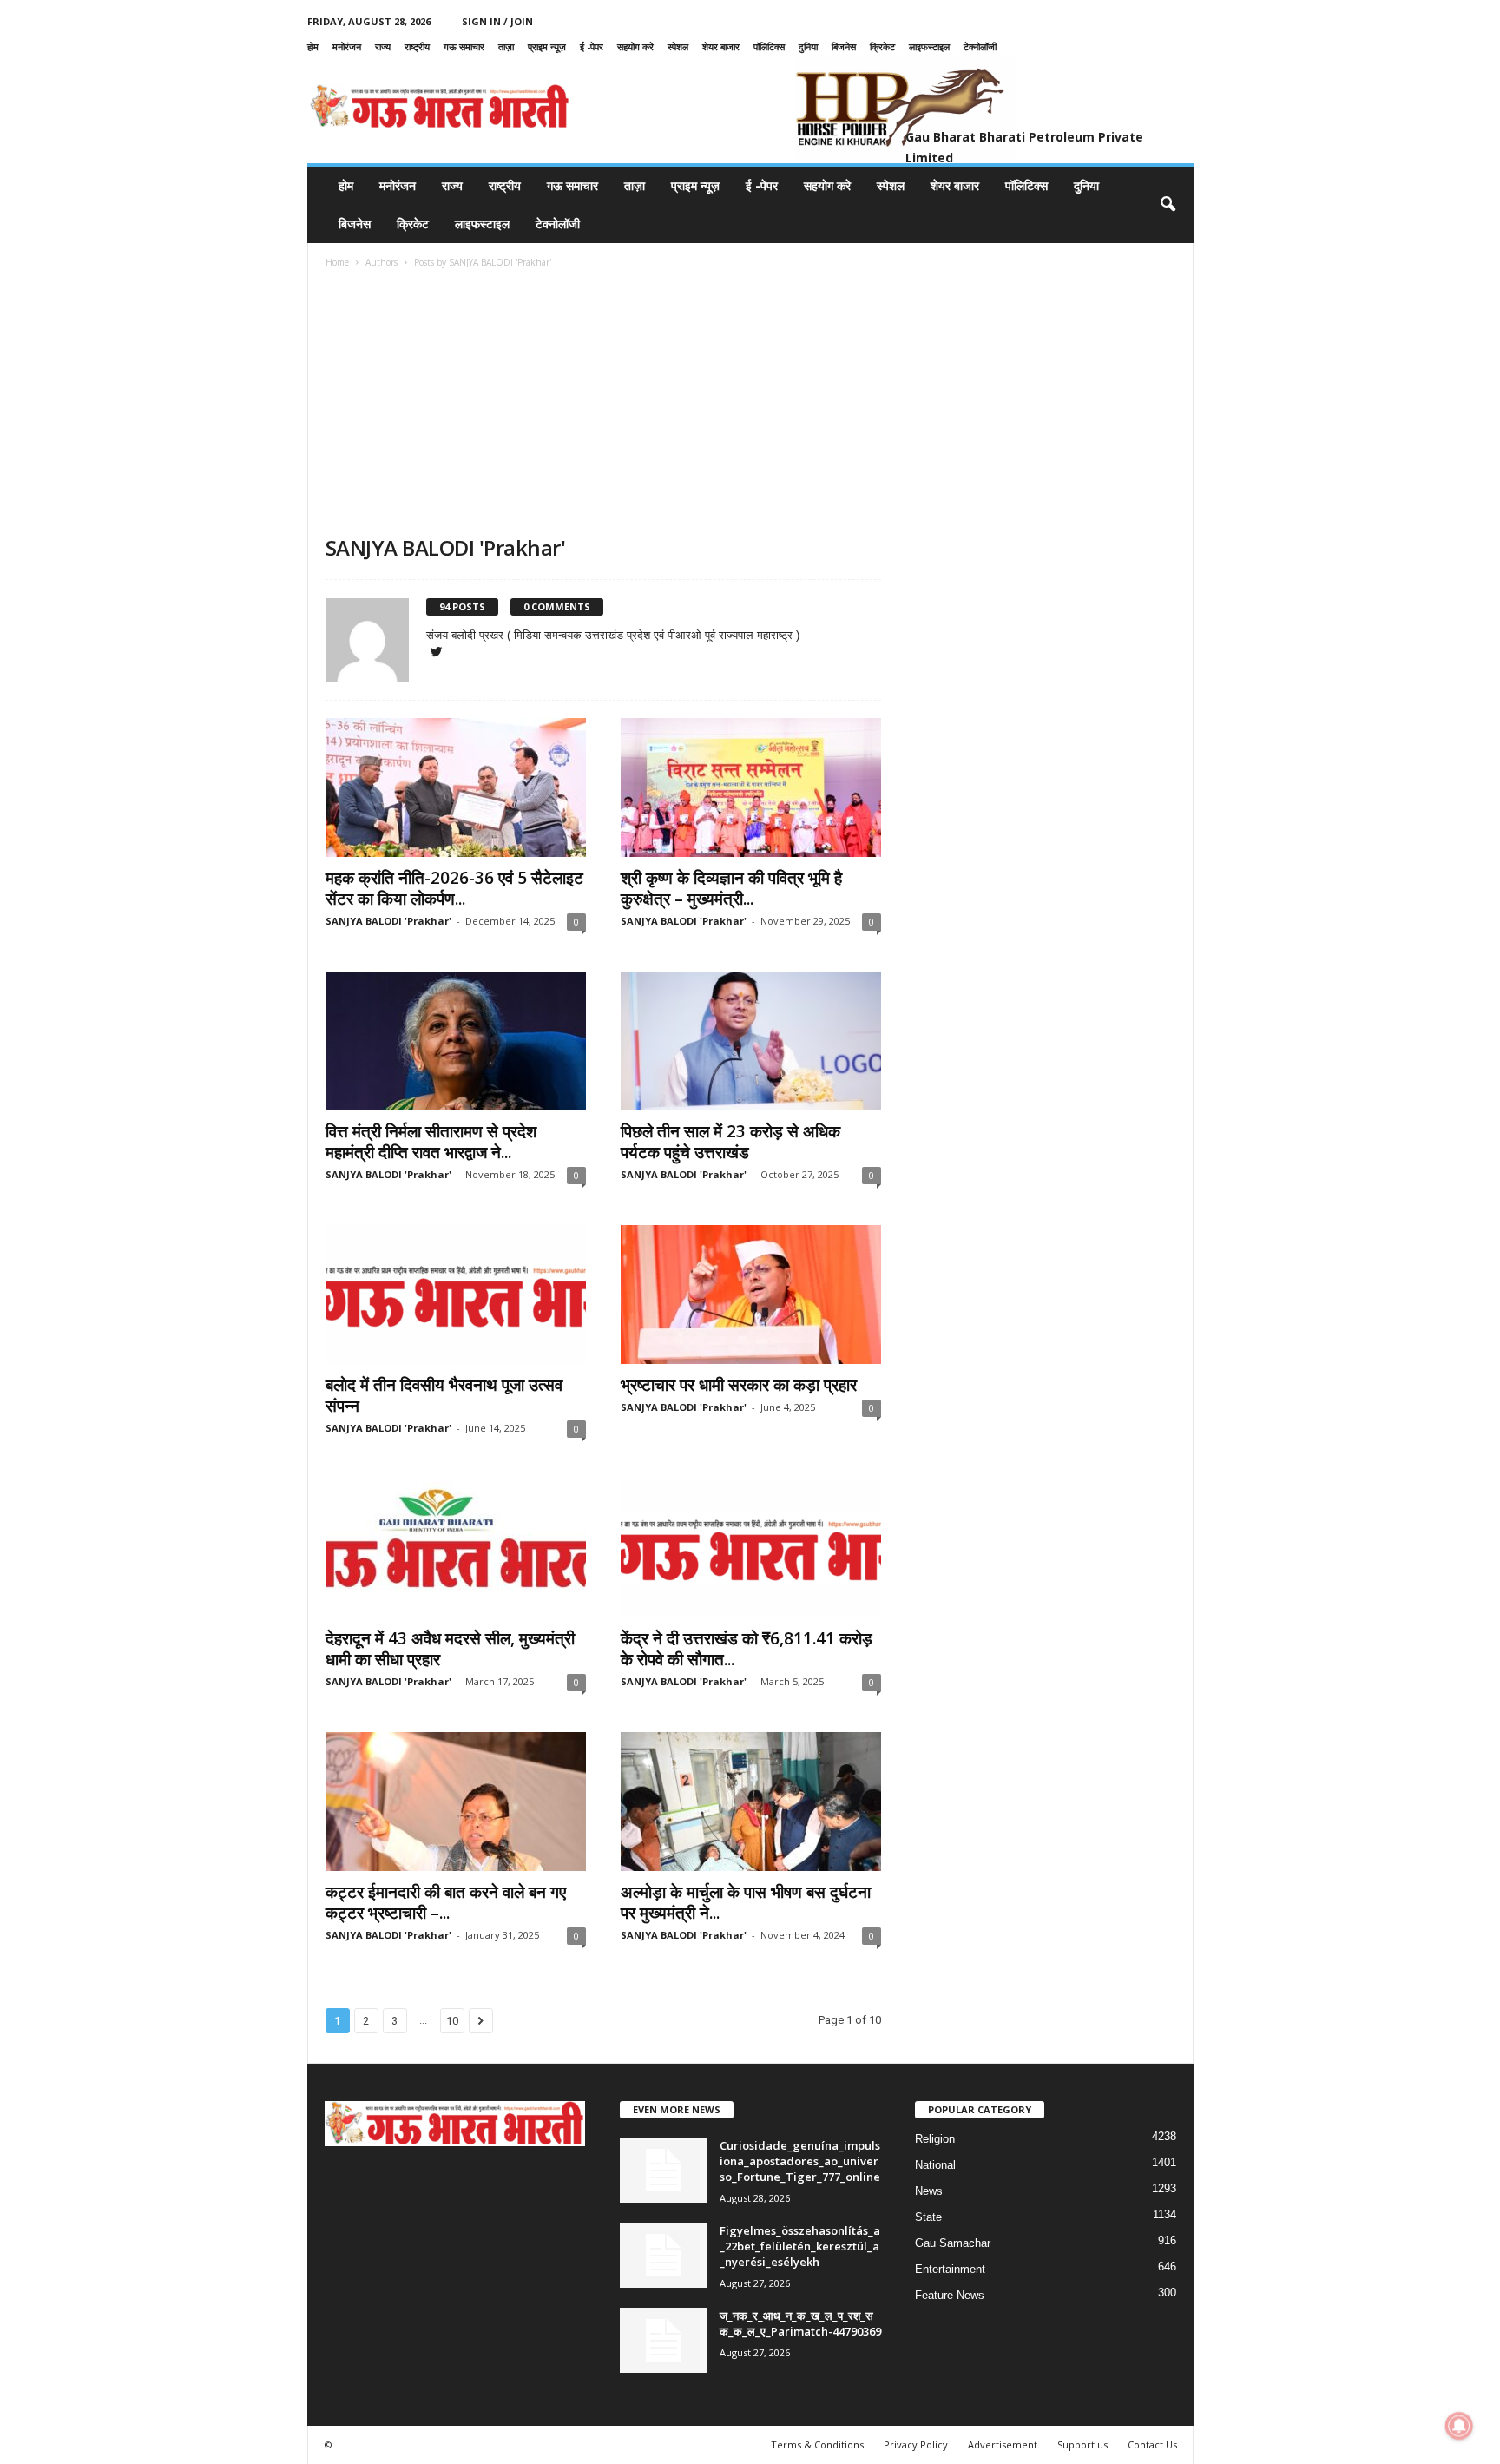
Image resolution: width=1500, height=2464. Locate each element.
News (929, 2191)
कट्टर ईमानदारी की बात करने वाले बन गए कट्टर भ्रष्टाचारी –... (446, 1902)
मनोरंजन (347, 46)
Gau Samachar (953, 2243)
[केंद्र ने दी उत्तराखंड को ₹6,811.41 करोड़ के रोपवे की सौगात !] (751, 1548)
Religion (935, 2139)
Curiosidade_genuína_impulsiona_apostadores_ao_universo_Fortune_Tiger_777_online (800, 2161)
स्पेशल (678, 46)
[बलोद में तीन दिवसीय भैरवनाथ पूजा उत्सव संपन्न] (456, 1295)
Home (337, 262)
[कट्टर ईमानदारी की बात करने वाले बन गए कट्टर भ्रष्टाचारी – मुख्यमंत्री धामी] (456, 1802)
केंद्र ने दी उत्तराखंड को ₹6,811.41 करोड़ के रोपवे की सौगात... (747, 1649)
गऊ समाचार (464, 46)
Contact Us (1152, 2444)
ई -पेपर (592, 46)
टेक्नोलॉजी (980, 46)
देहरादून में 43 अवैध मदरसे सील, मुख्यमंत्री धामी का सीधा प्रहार (450, 1649)
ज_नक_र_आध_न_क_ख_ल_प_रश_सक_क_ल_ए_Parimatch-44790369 (800, 2323)
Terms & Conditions (817, 2444)
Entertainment (950, 2269)
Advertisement (1003, 2444)
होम (313, 46)
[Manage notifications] (1459, 2426)
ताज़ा (506, 46)
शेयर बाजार (721, 46)
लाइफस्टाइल (929, 46)
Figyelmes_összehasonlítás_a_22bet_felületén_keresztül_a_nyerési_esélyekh (800, 2246)
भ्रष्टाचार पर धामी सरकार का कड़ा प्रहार (739, 1385)
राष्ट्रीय (417, 46)
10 (452, 2021)
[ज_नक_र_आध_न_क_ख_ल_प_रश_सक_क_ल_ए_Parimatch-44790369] (663, 2340)
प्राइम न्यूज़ (547, 46)
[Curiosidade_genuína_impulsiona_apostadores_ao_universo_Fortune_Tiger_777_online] (663, 2170)
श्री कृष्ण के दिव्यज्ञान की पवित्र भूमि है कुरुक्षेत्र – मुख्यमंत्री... (731, 888)
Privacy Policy (916, 2444)
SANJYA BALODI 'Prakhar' (388, 921)
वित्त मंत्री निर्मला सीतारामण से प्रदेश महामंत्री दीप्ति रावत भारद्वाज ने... (431, 1142)
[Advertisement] (603, 404)
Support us (1082, 2444)
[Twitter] (437, 653)
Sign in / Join (497, 21)
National (935, 2165)
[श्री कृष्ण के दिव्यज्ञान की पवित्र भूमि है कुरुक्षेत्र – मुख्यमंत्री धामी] (751, 787)
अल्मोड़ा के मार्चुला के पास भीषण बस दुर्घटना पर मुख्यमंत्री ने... (746, 1902)
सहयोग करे (635, 46)
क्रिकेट (882, 46)
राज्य (383, 46)
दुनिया (808, 46)
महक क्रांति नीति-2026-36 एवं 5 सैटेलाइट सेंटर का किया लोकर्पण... (454, 888)
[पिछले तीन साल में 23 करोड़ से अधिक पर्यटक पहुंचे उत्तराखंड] (751, 1041)
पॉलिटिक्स (769, 46)
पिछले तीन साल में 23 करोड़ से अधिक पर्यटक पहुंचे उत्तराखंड (730, 1142)
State (928, 2217)
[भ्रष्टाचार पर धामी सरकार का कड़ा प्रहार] (751, 1295)
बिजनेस (844, 46)
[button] (1168, 205)
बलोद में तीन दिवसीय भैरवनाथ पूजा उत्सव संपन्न (444, 1395)
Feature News (950, 2295)
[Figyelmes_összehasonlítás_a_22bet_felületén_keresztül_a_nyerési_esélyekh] (663, 2255)
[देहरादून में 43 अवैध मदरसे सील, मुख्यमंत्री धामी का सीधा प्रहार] (456, 1548)
